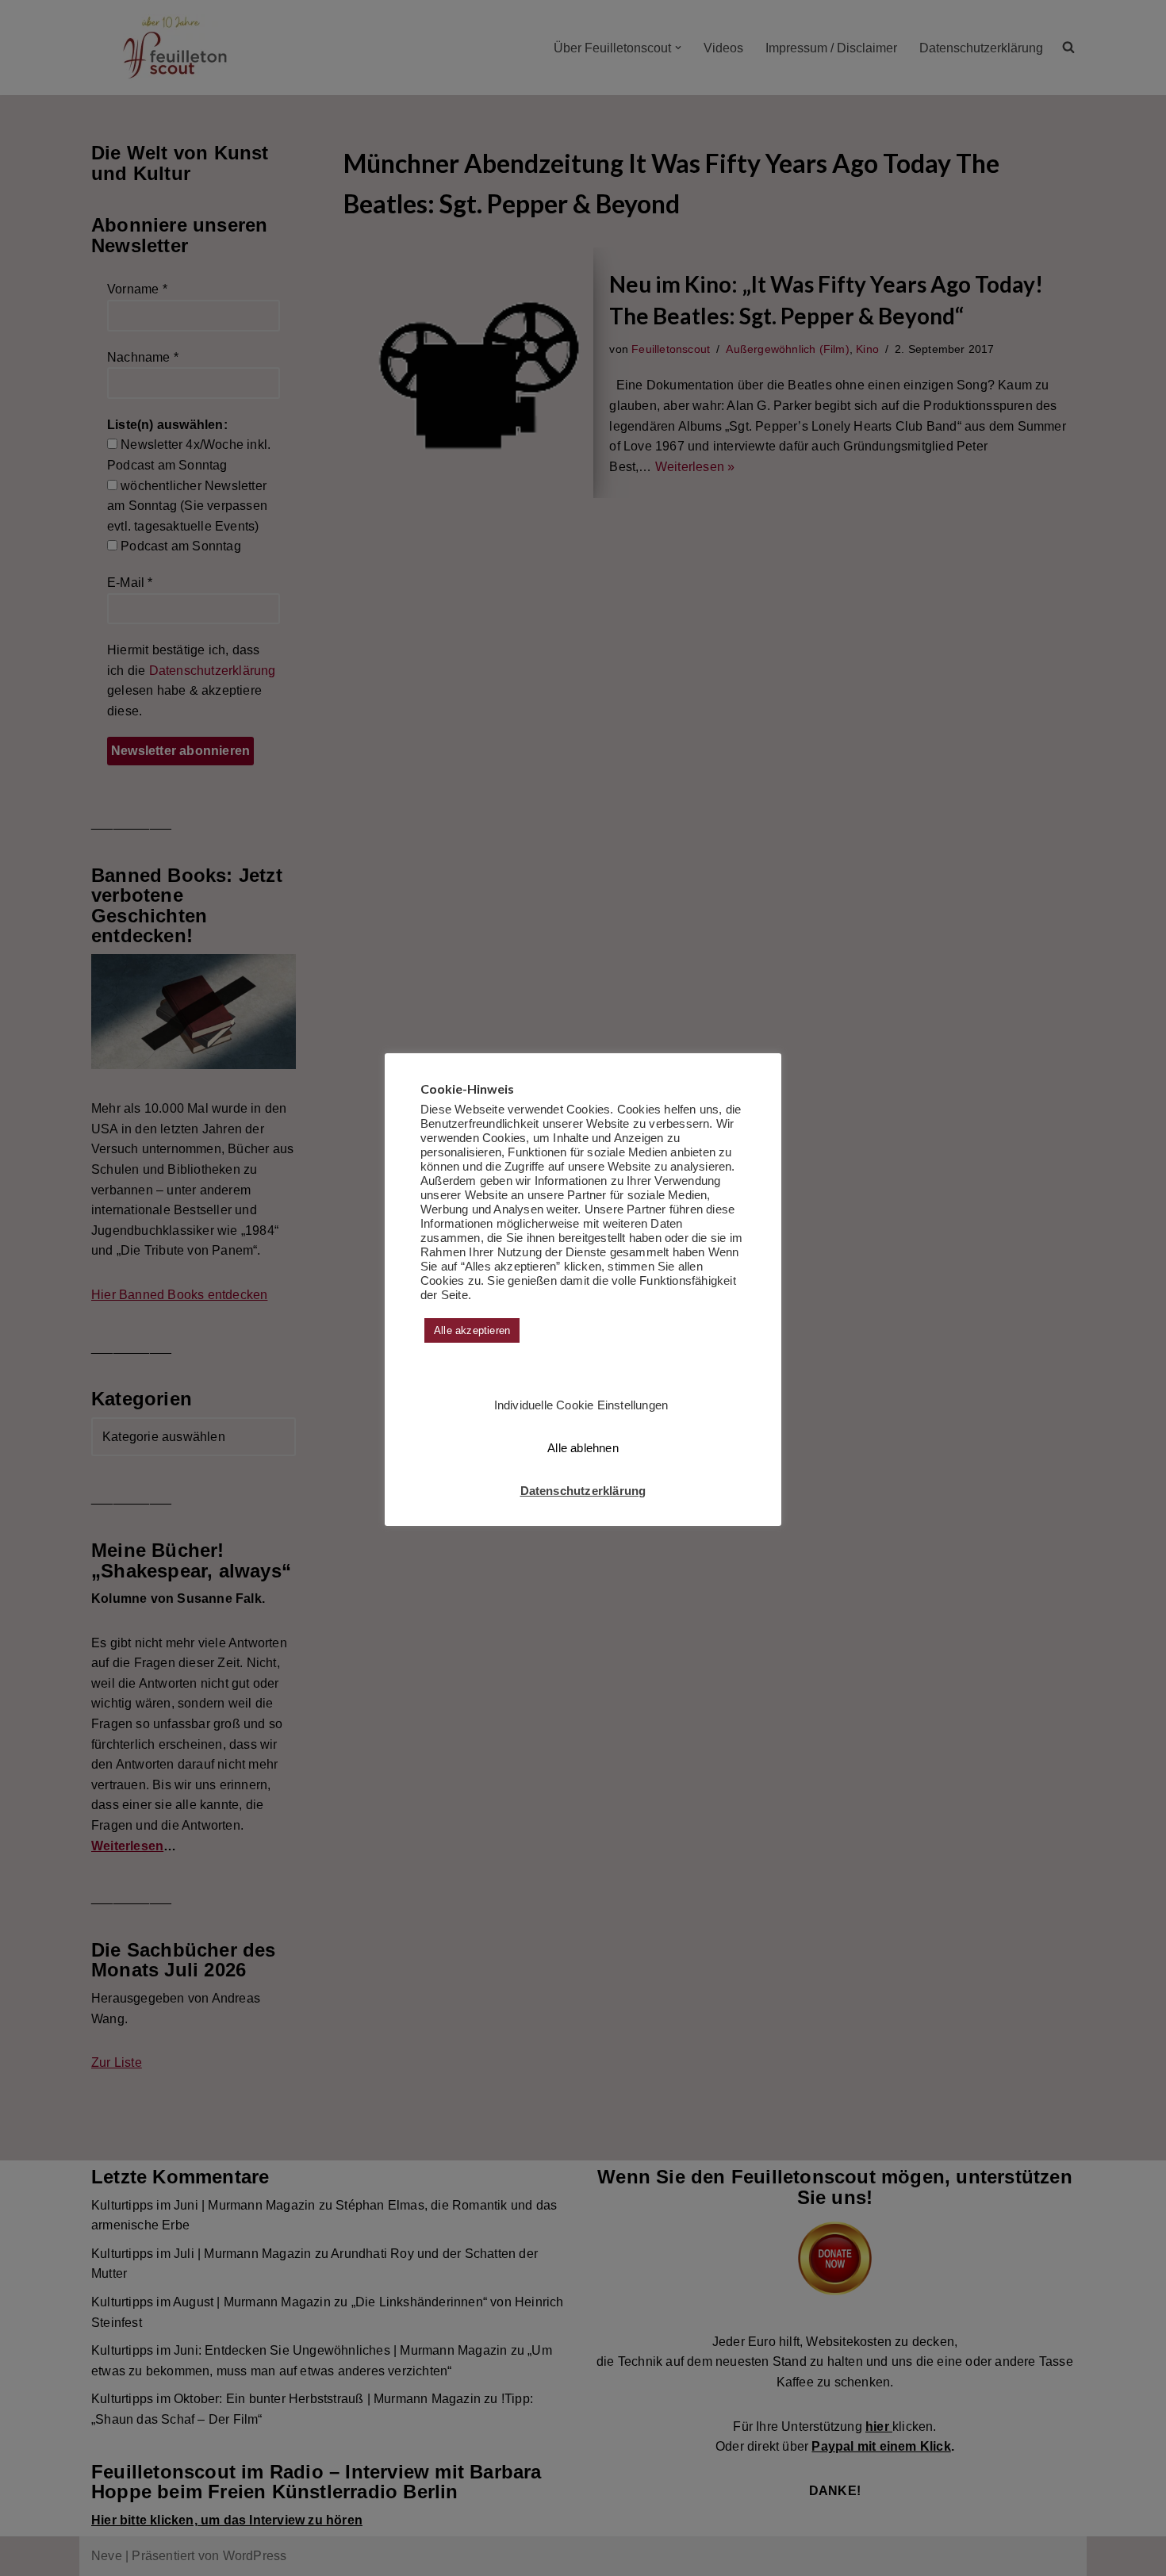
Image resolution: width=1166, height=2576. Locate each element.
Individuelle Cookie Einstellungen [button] (581, 1405)
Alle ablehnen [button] (583, 1448)
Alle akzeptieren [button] (472, 1330)
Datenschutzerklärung (583, 1491)
